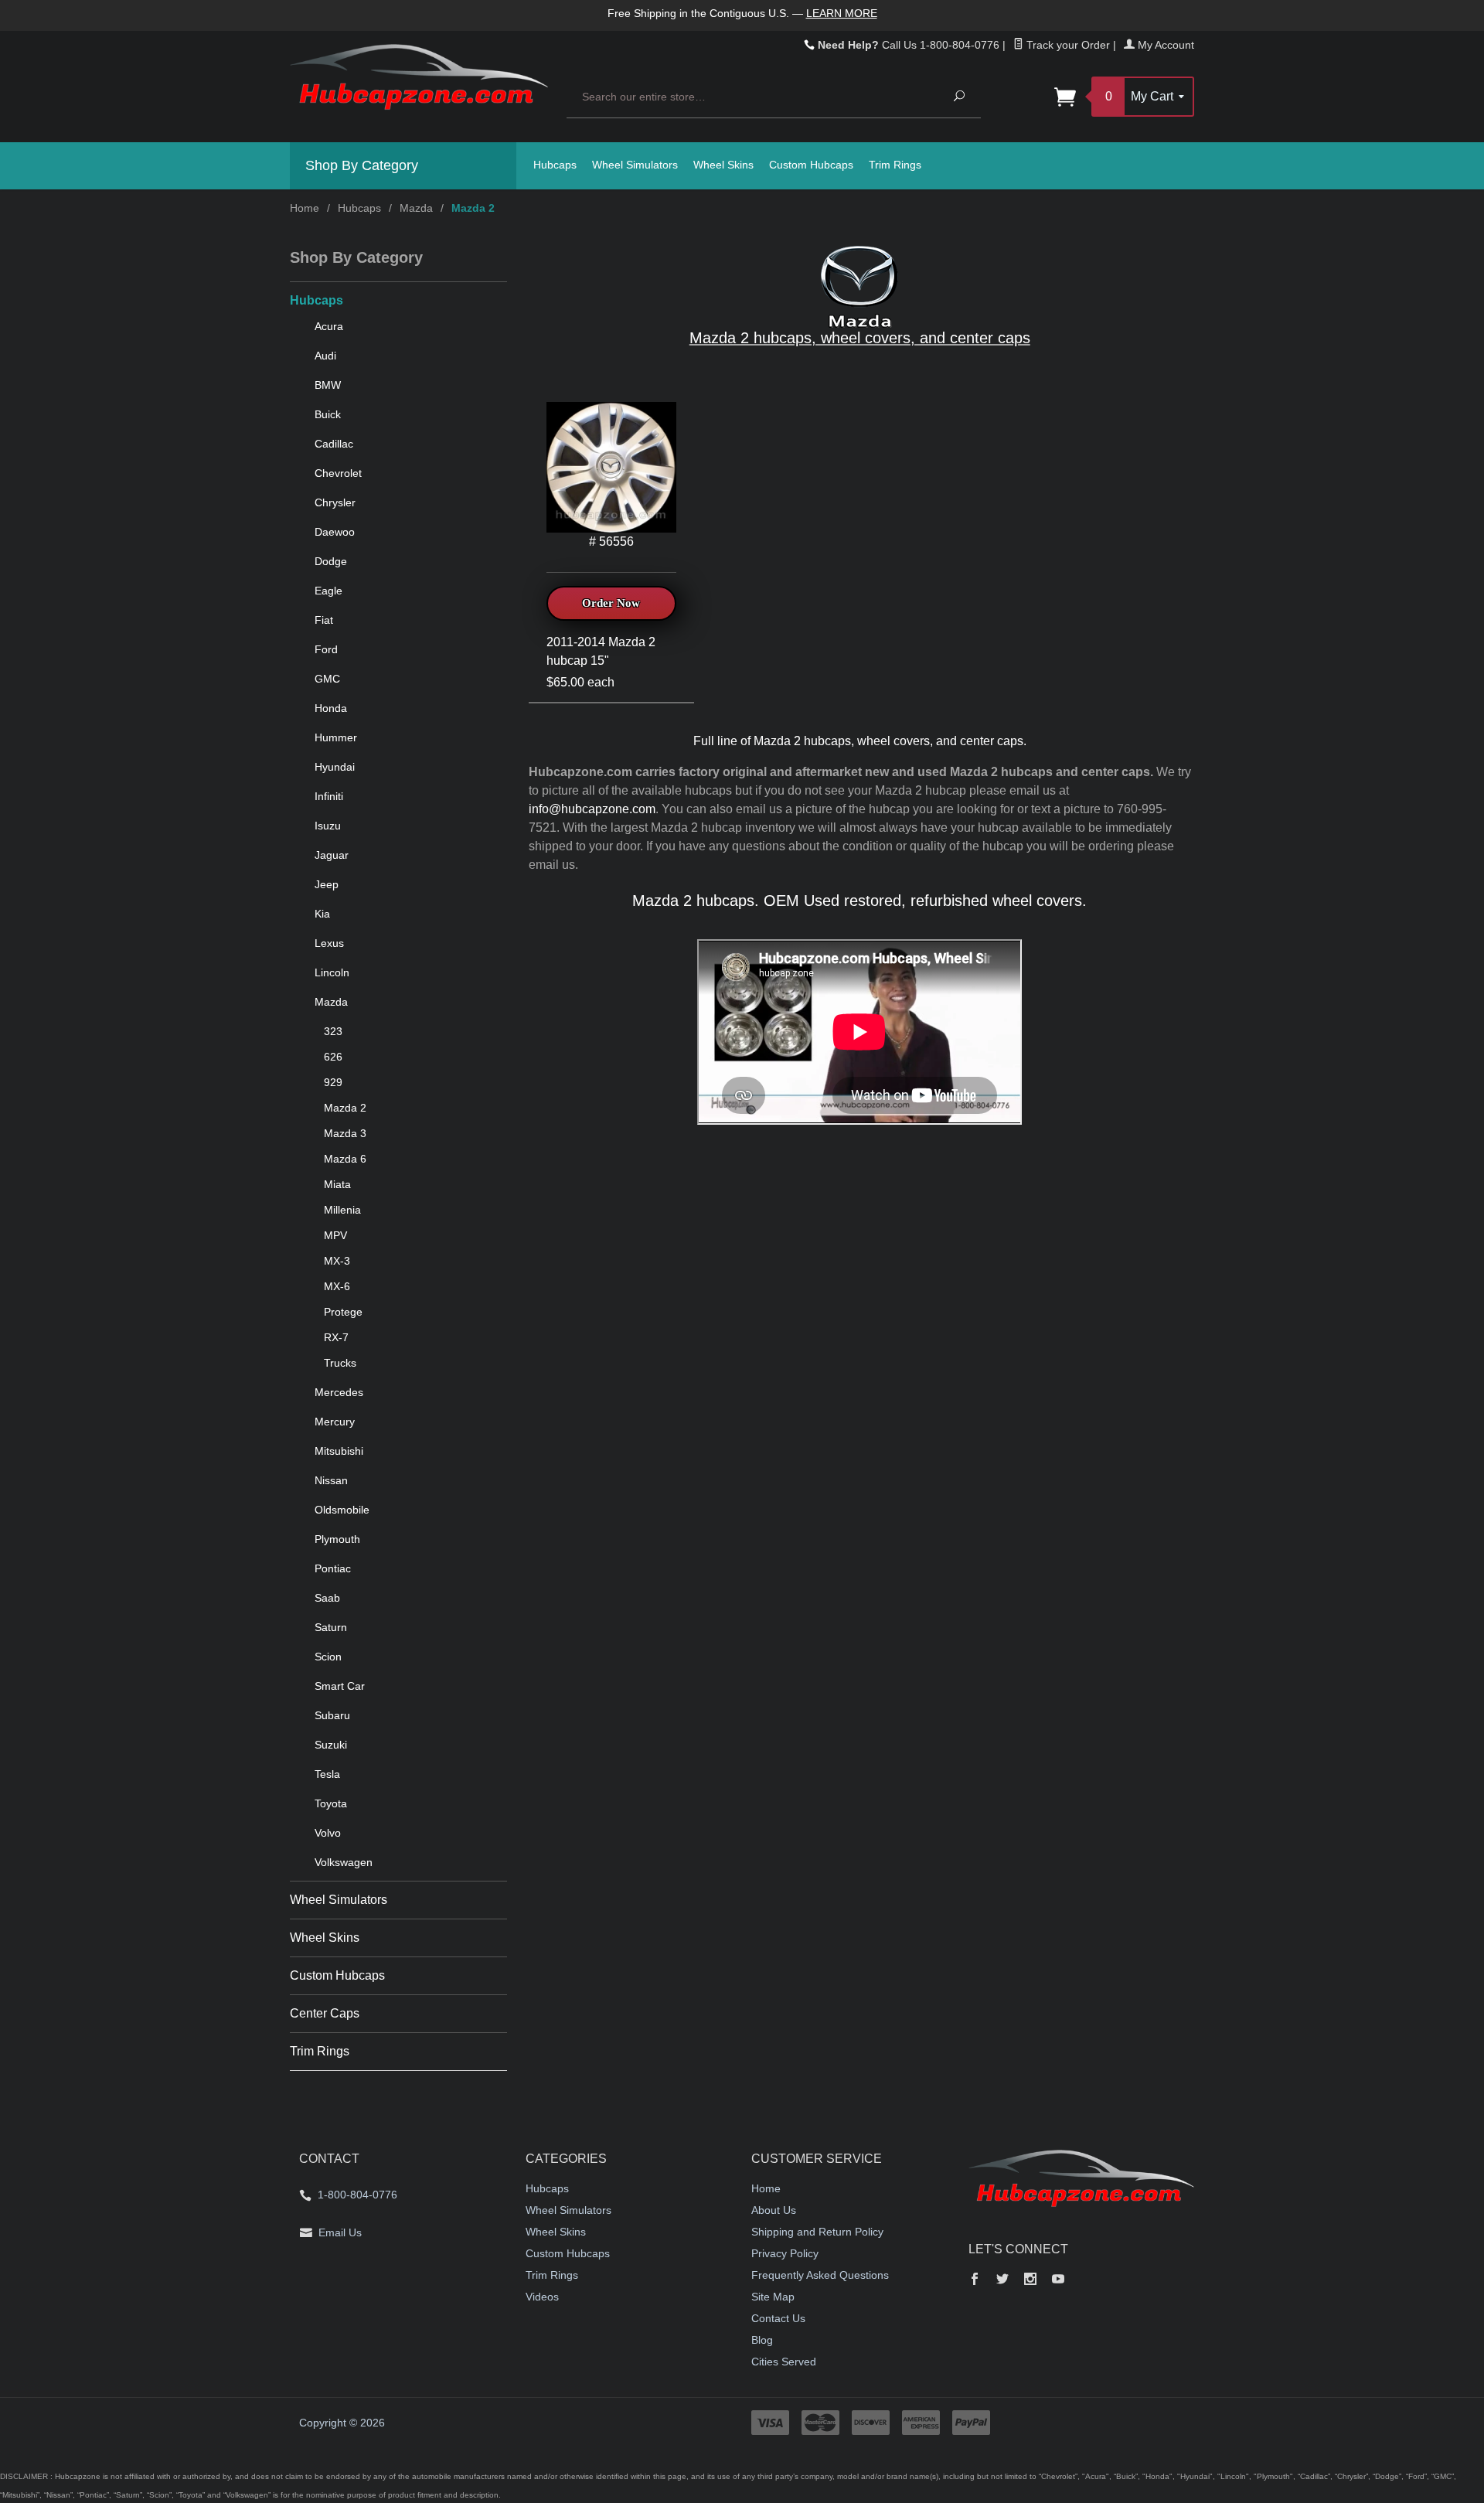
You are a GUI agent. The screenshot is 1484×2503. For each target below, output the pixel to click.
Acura (329, 326)
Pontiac (333, 1568)
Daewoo (335, 532)
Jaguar (332, 855)
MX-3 (337, 1261)
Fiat (324, 620)
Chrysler (335, 502)
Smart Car (340, 1686)
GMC (327, 679)
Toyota (331, 1803)
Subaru (332, 1715)
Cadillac (334, 444)
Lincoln (332, 972)
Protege (343, 1312)
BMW (328, 385)
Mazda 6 (345, 1159)
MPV (335, 1235)
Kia (322, 914)
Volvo (328, 1833)
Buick (328, 414)
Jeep (327, 884)
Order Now (611, 603)
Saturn (331, 1627)
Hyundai (335, 767)
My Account (1164, 45)
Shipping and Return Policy (817, 2232)
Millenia (342, 1210)
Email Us (340, 2232)
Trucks (340, 1363)
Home (305, 208)
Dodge (331, 561)
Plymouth (337, 1539)
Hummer (336, 737)
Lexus (329, 943)
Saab (327, 1598)
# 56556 (611, 541)
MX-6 (337, 1286)
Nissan (331, 1480)
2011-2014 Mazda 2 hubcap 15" (601, 651)
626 (333, 1057)
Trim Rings (895, 165)
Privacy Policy (785, 2253)
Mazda (416, 208)
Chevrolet (338, 473)
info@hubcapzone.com (592, 809)
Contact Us (778, 2318)
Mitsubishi (339, 1451)
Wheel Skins (723, 165)
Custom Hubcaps (811, 165)
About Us (774, 2210)
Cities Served (784, 2362)
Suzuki (331, 1745)
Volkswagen (344, 1862)
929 (333, 1082)
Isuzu (328, 826)
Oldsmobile (342, 1510)
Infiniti (329, 796)
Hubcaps (555, 165)
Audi (325, 356)
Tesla (327, 1774)
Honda (331, 708)
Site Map (773, 2297)
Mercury (335, 1422)
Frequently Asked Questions (820, 2275)
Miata (337, 1184)
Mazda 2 (345, 1108)
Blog (762, 2340)
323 (333, 1031)
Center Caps (325, 2013)
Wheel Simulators (635, 165)
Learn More (842, 13)
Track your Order (1067, 45)
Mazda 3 (345, 1133)
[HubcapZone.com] (419, 85)
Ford (326, 649)
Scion (328, 1657)
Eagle (328, 591)
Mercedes (339, 1392)
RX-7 (336, 1337)
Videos (542, 2297)
